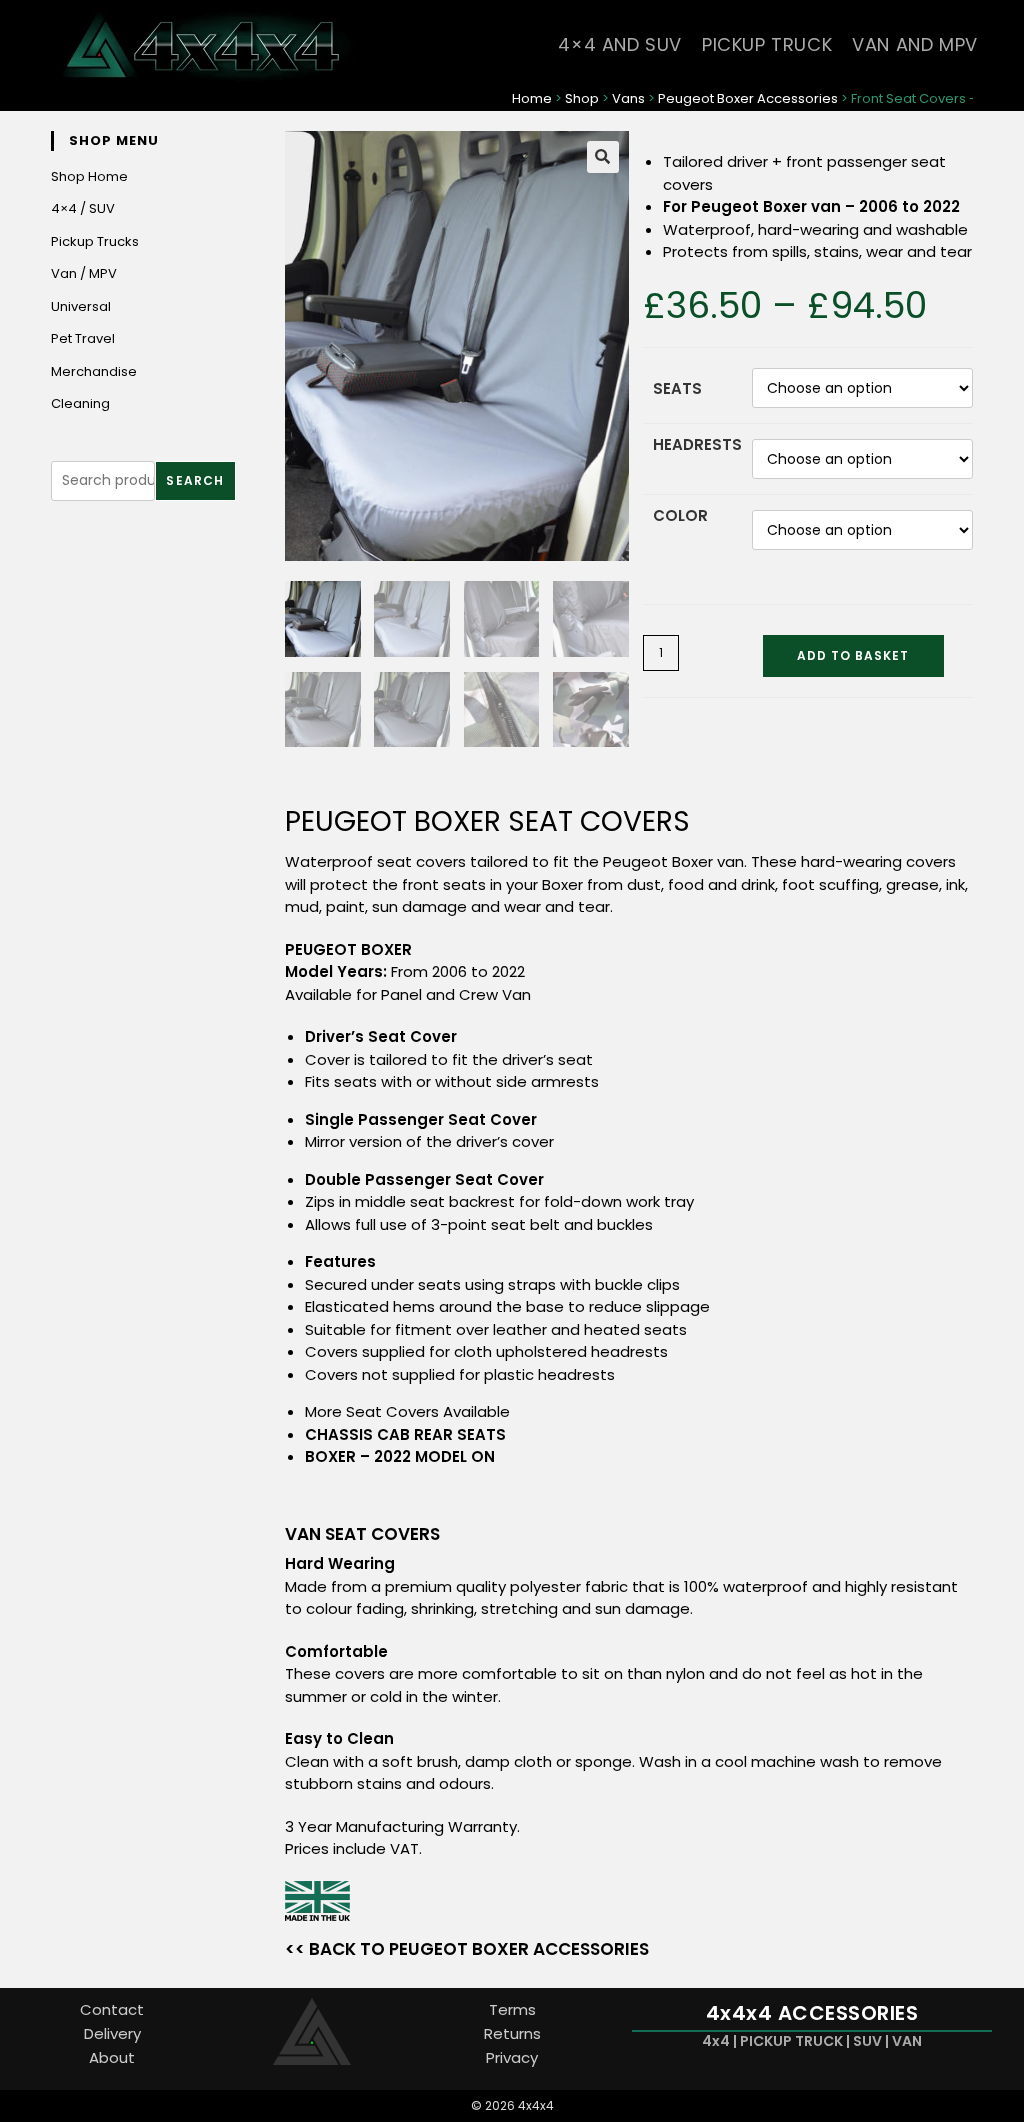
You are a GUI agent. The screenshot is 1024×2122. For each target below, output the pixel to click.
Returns (512, 2033)
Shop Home (89, 176)
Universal (81, 306)
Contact (112, 2009)
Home (532, 98)
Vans (628, 98)
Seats (677, 388)
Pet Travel (83, 338)
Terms (512, 2009)
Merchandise (94, 371)
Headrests (697, 444)
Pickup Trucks (95, 241)
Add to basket (853, 655)
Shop (582, 98)
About (112, 2057)
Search (195, 480)
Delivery (112, 2033)
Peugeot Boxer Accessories (748, 98)
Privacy (512, 2057)
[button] (603, 157)
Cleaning (80, 403)
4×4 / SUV (83, 208)
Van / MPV (84, 273)
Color (680, 515)
